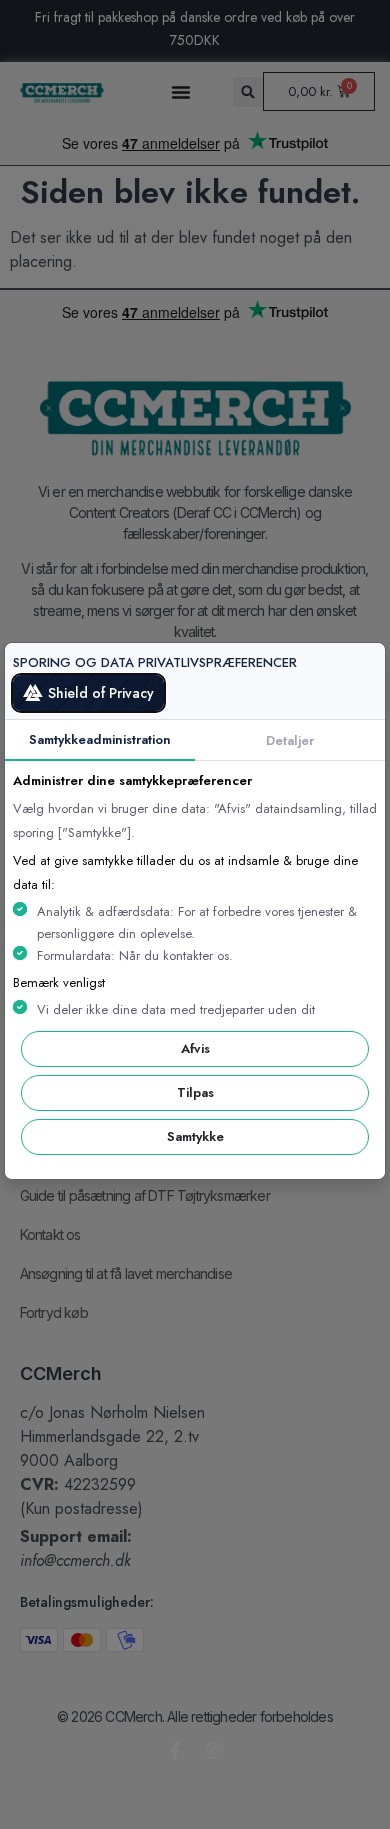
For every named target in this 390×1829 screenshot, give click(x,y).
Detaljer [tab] (290, 740)
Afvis (195, 1048)
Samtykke (195, 1136)
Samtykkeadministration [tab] (100, 739)
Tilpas (195, 1092)
